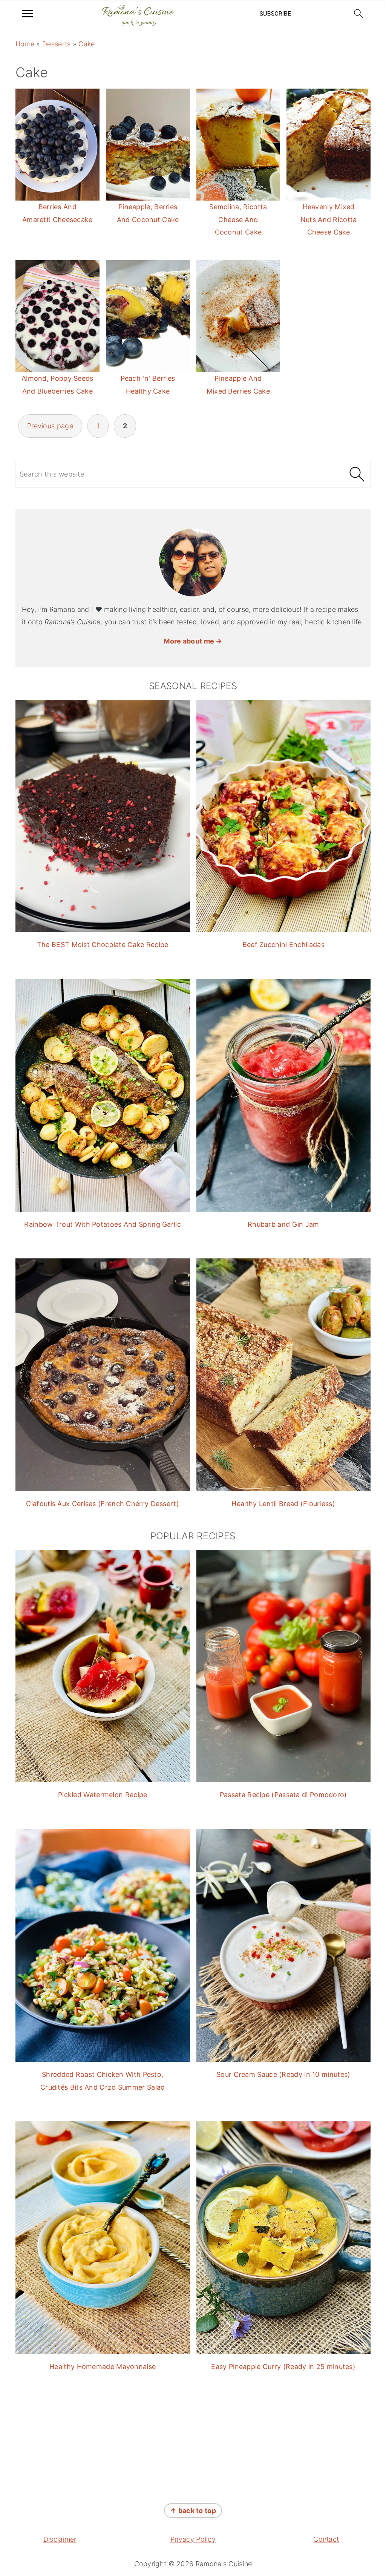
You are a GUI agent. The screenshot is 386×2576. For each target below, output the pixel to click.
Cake (87, 44)
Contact (326, 2539)
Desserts (56, 44)
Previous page (50, 426)
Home (25, 44)
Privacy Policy (193, 2539)
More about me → (193, 641)
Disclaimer (60, 2539)
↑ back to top (193, 2511)
